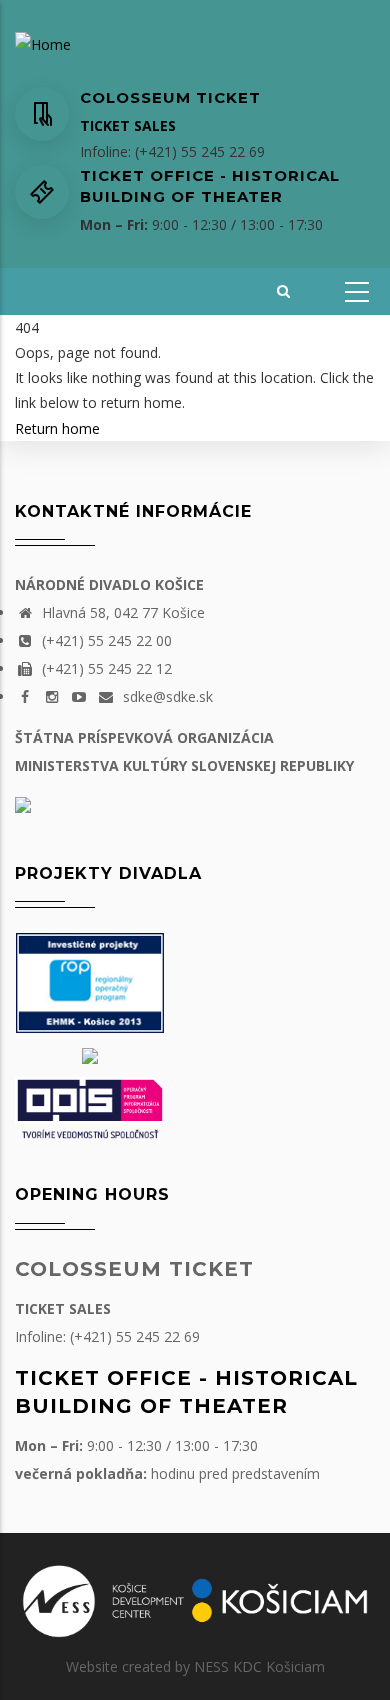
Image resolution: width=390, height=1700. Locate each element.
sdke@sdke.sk (166, 696)
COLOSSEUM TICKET (134, 1269)
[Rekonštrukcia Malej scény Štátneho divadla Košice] (90, 981)
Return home (57, 428)
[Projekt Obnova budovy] (90, 1054)
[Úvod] (43, 43)
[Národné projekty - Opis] (90, 1106)
